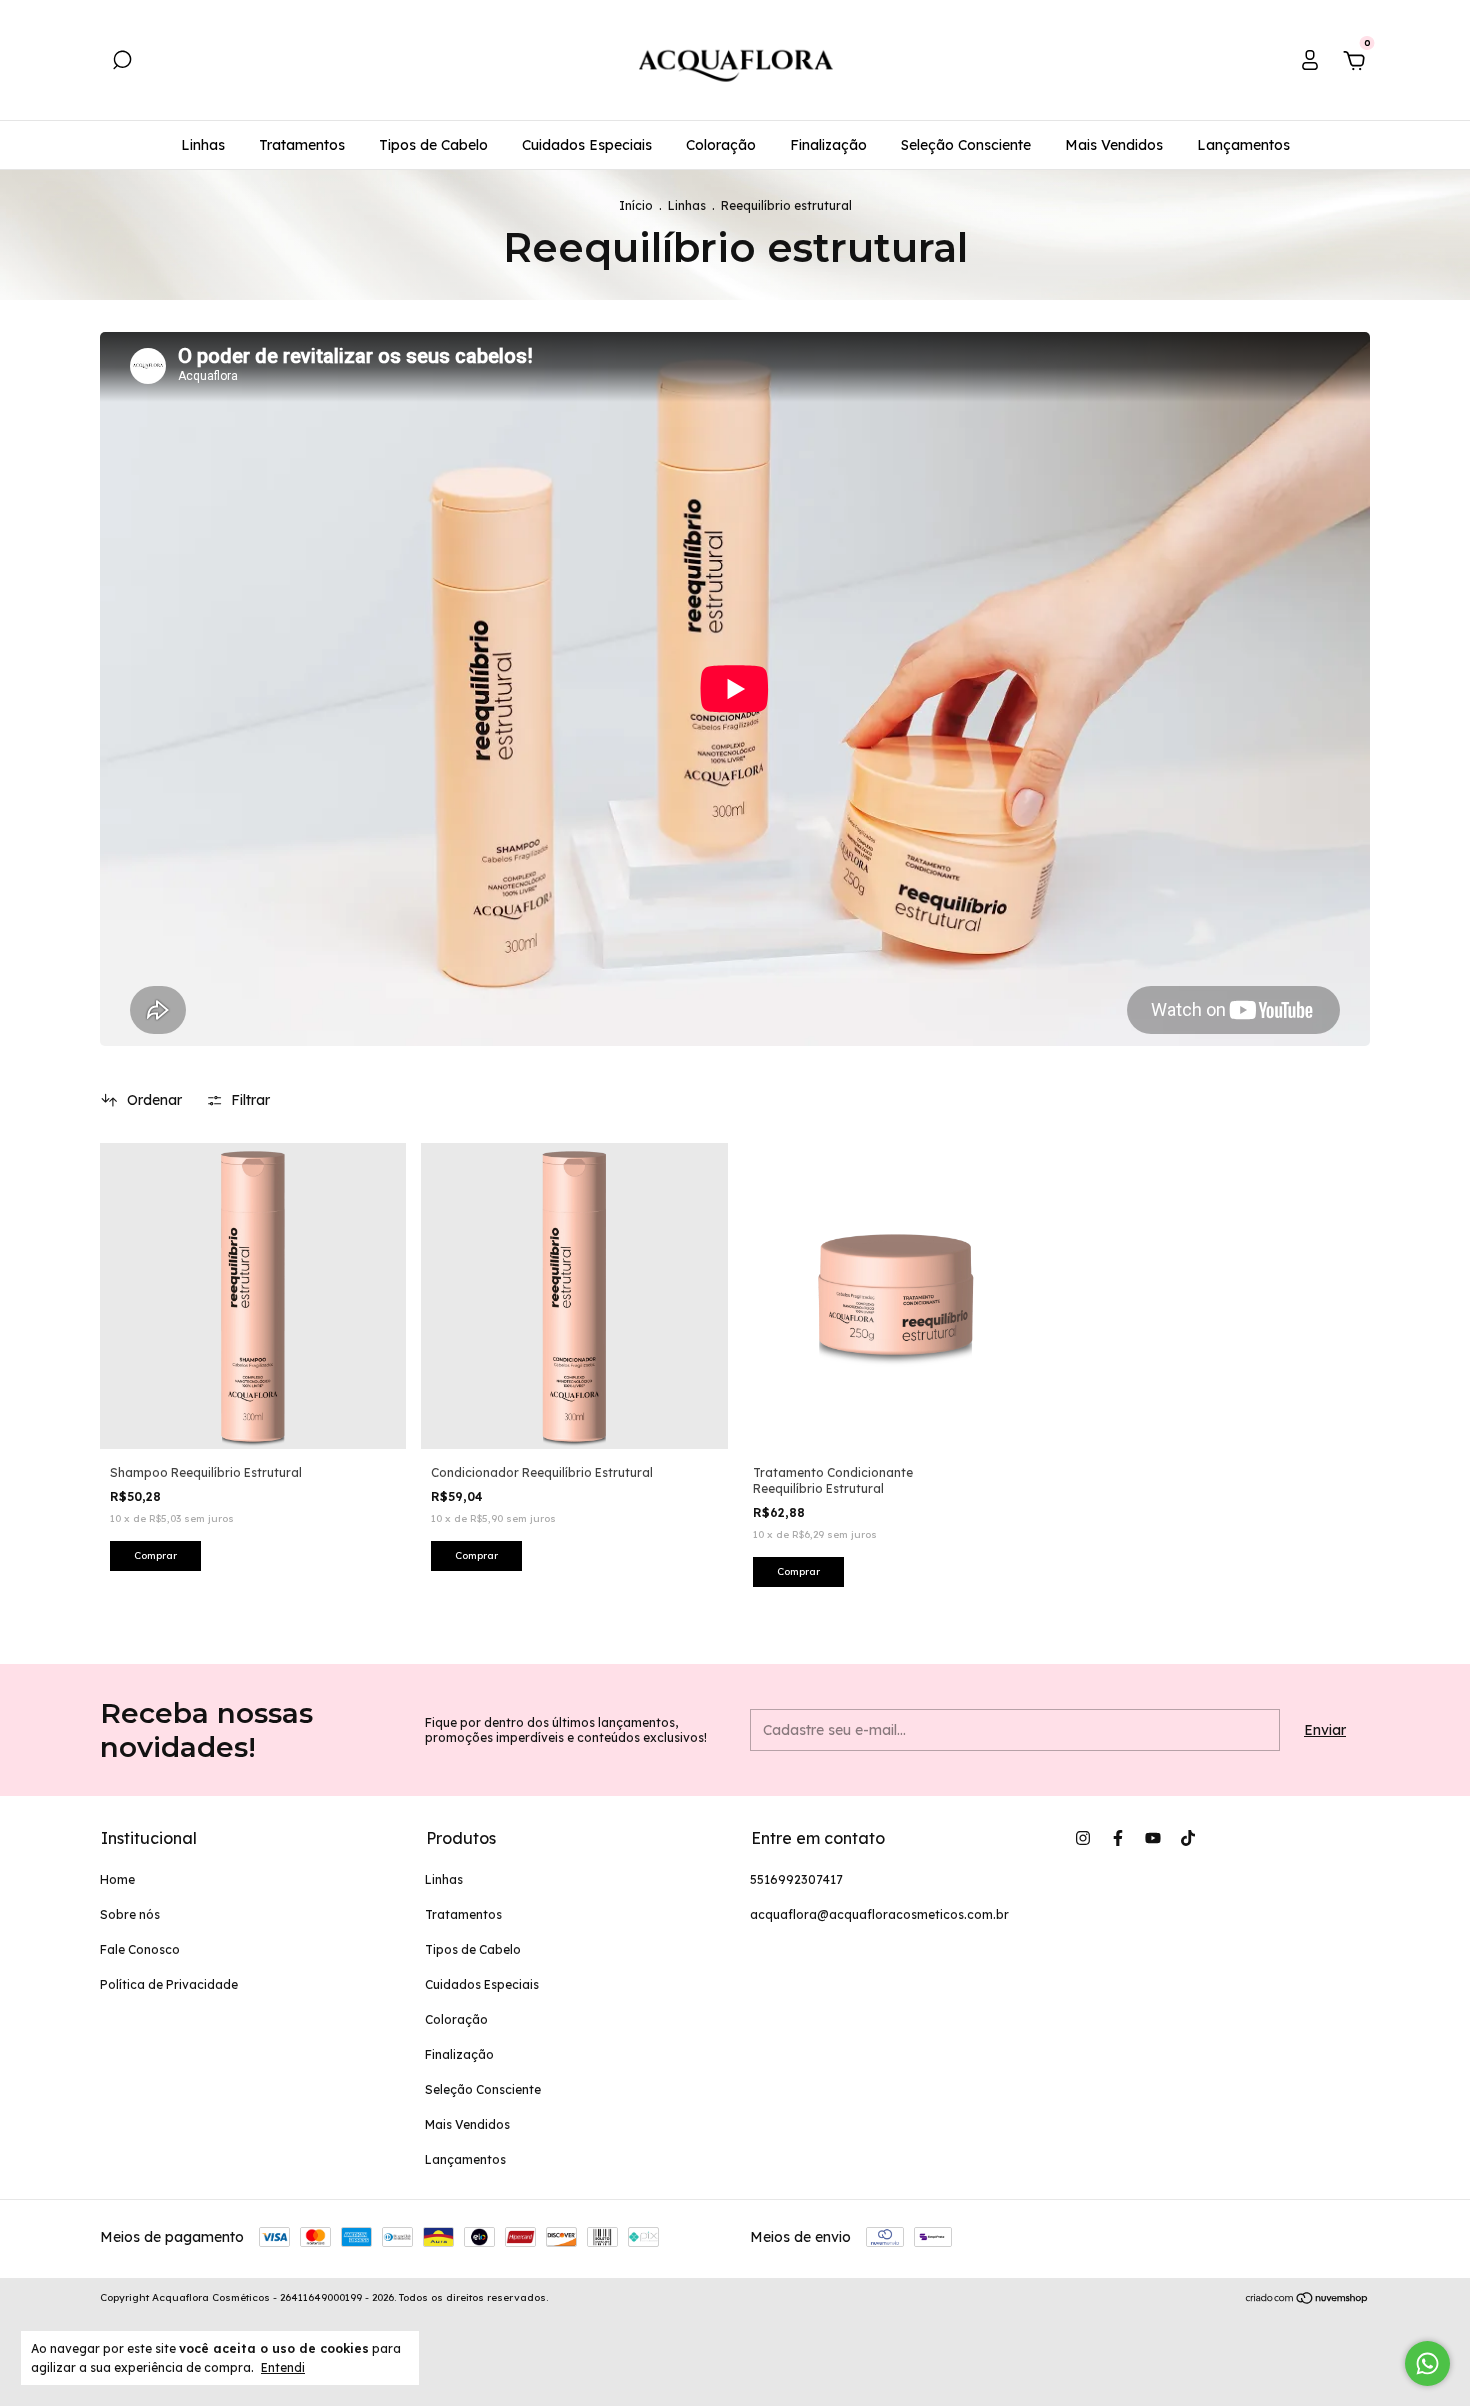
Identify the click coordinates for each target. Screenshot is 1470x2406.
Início (636, 205)
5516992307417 (796, 1879)
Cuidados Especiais (587, 145)
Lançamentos (1243, 145)
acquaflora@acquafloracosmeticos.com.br (879, 1914)
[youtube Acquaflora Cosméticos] (1153, 1838)
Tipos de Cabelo (433, 145)
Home (117, 1879)
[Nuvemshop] (1307, 2300)
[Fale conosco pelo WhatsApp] (1427, 2363)
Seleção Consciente (966, 145)
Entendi (283, 2367)
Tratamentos (302, 145)
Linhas (203, 145)
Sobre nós (130, 1914)
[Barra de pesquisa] (122, 63)
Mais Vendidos (1114, 145)
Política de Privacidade (169, 1984)
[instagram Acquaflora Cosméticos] (1083, 1838)
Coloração (721, 145)
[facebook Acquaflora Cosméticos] (1118, 1838)
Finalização (828, 145)
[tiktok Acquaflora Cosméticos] (1188, 1838)
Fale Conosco (140, 1949)
